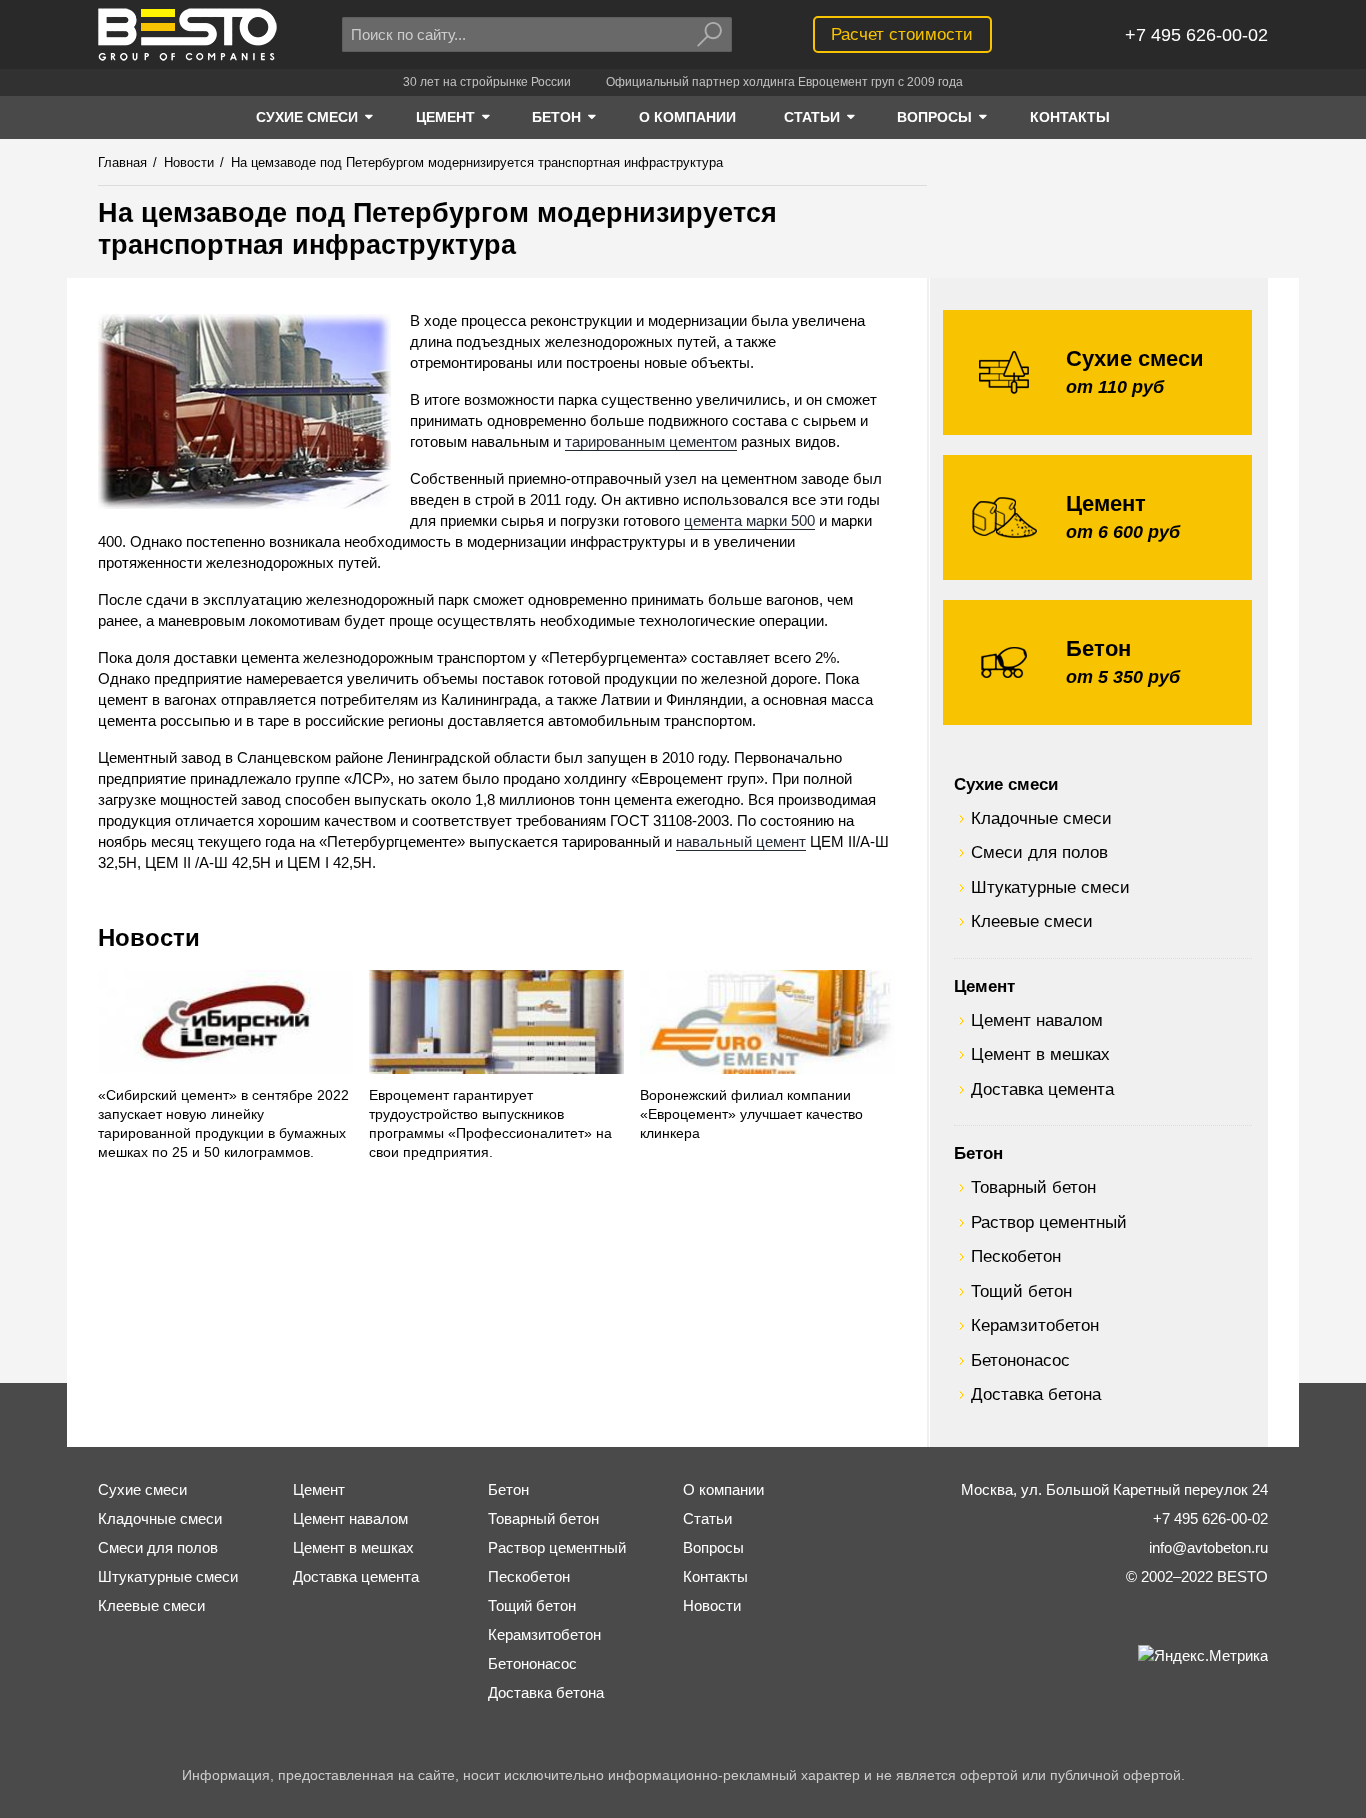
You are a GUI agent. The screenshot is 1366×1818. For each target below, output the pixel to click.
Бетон (978, 1153)
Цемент (984, 986)
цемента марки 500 (749, 520)
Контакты (715, 1576)
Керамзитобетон (1035, 1325)
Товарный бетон (1033, 1187)
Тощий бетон (1021, 1291)
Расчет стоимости (902, 34)
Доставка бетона (1036, 1394)
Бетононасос (1020, 1360)
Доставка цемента (1042, 1089)
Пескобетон (1016, 1256)
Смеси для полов (1039, 852)
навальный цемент (741, 841)
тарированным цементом (651, 441)
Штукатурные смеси (1050, 887)
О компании (723, 1489)
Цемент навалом (1037, 1020)
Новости (149, 937)
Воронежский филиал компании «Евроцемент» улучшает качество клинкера (751, 1114)
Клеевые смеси (1032, 921)
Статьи (707, 1518)
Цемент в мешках (1040, 1054)
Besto (187, 34)
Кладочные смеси (1041, 818)
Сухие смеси (1006, 784)
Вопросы (713, 1547)
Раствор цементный (1049, 1222)
